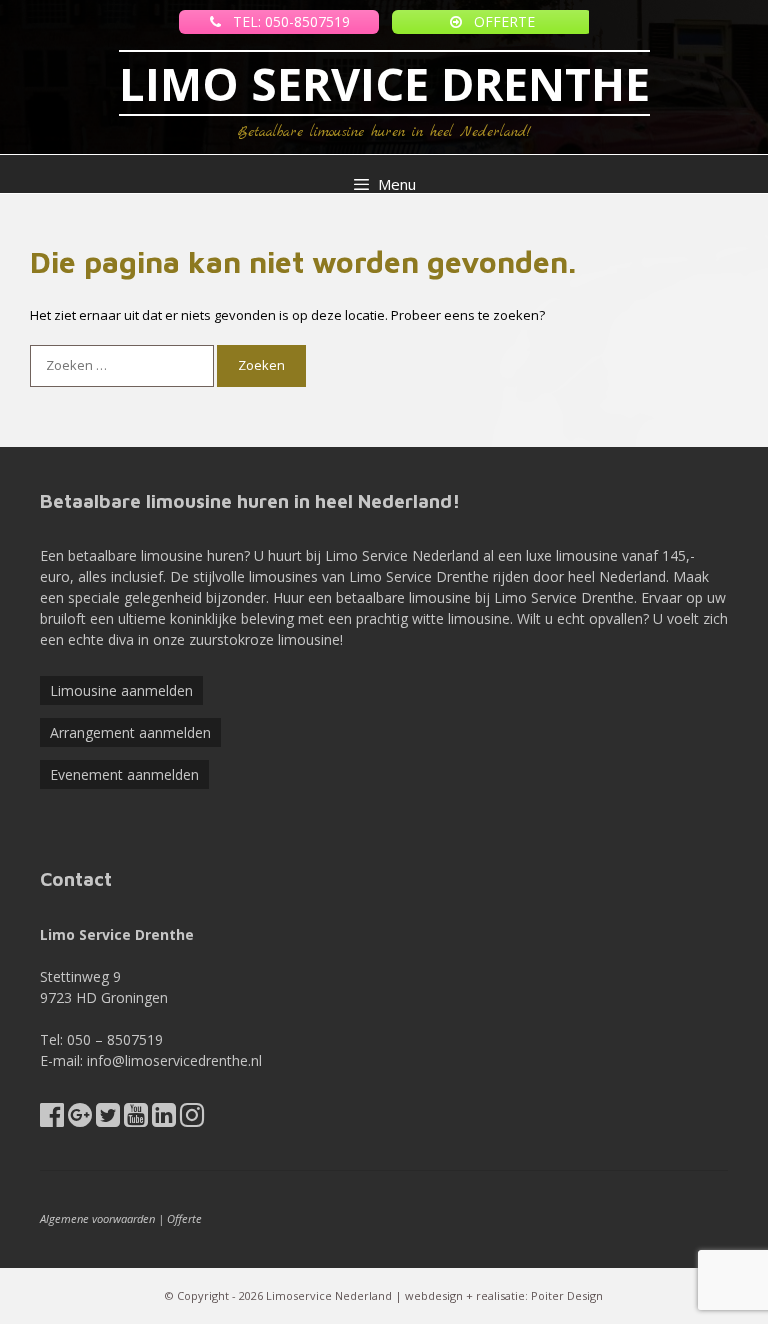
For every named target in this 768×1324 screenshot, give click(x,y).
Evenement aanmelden (124, 774)
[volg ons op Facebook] (52, 1119)
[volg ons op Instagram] (192, 1119)
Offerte (184, 1218)
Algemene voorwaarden (97, 1218)
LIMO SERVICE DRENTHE (384, 83)
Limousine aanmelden (121, 690)
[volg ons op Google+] (80, 1119)
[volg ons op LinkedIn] (164, 1119)
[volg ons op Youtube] (136, 1119)
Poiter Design (567, 1295)
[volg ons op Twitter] (108, 1119)
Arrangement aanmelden (130, 732)
